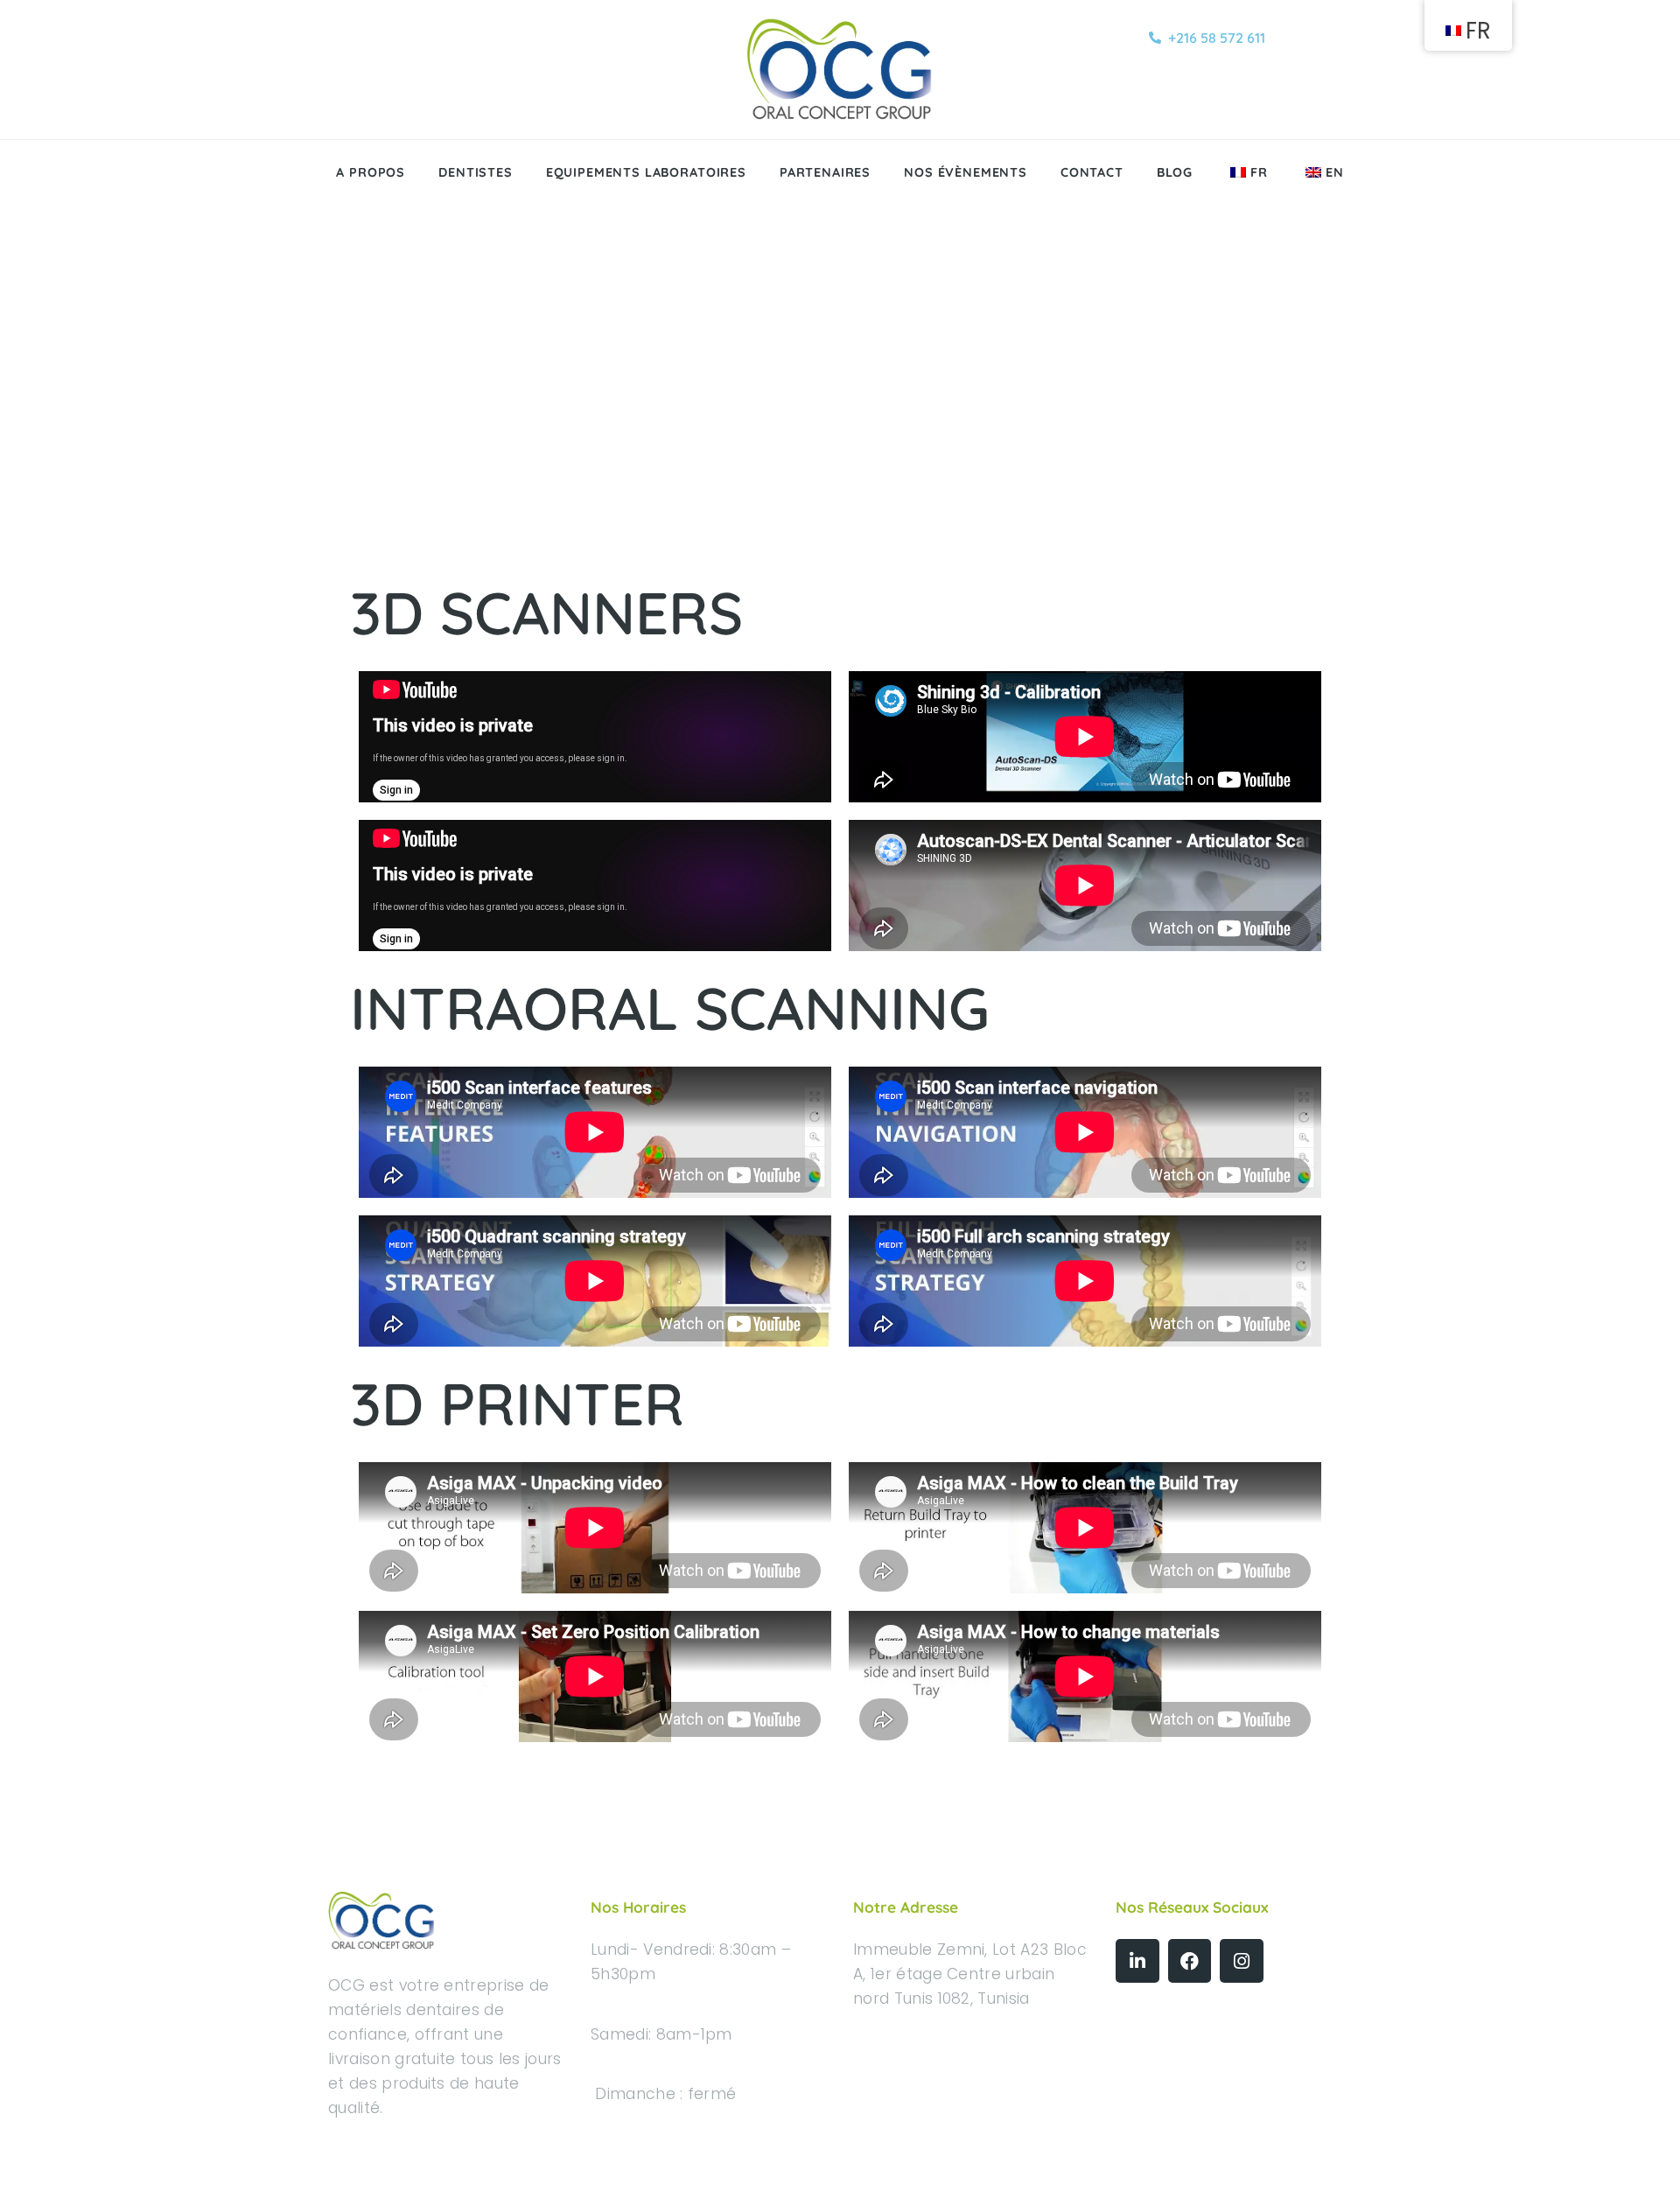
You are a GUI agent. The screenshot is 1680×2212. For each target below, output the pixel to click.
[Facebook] (1190, 1961)
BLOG (1175, 172)
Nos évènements (966, 172)
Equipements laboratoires (646, 172)
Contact (1092, 172)
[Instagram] (1242, 1961)
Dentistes (476, 172)
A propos (371, 172)
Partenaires (825, 172)
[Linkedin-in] (1137, 1961)
